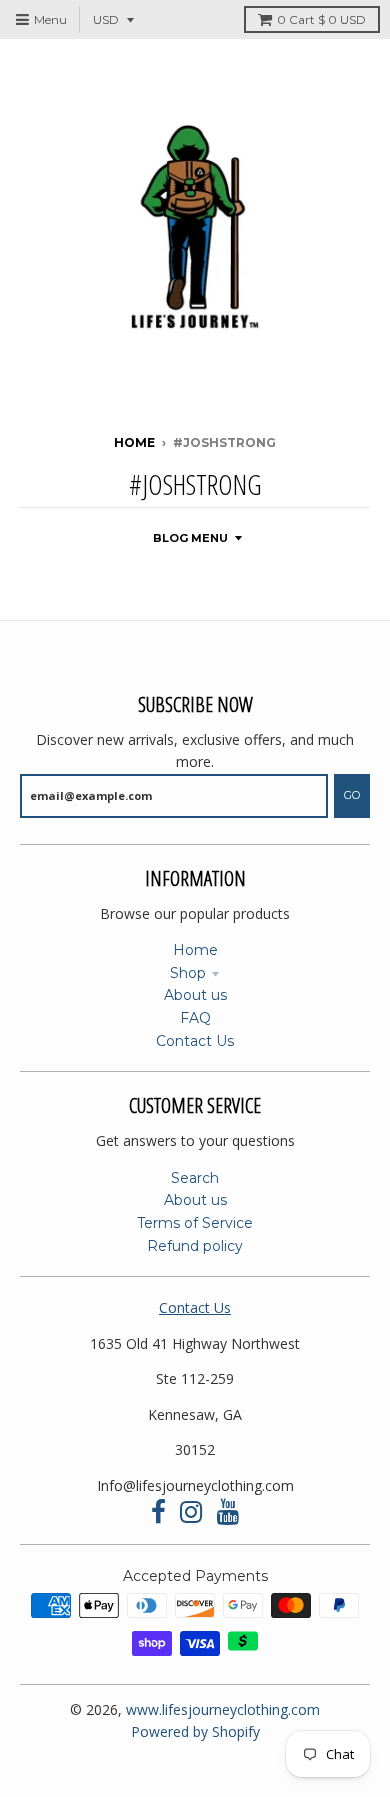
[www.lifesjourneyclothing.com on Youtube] (228, 1512)
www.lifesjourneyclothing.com (223, 1709)
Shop (188, 973)
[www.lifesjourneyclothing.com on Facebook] (158, 1512)
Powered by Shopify (195, 1731)
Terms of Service (195, 1223)
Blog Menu (190, 538)
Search (195, 1178)
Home (134, 442)
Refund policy (195, 1246)
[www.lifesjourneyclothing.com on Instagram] (191, 1512)
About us (195, 995)
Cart (321, 19)
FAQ (195, 1018)
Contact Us (195, 1041)
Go (352, 795)
